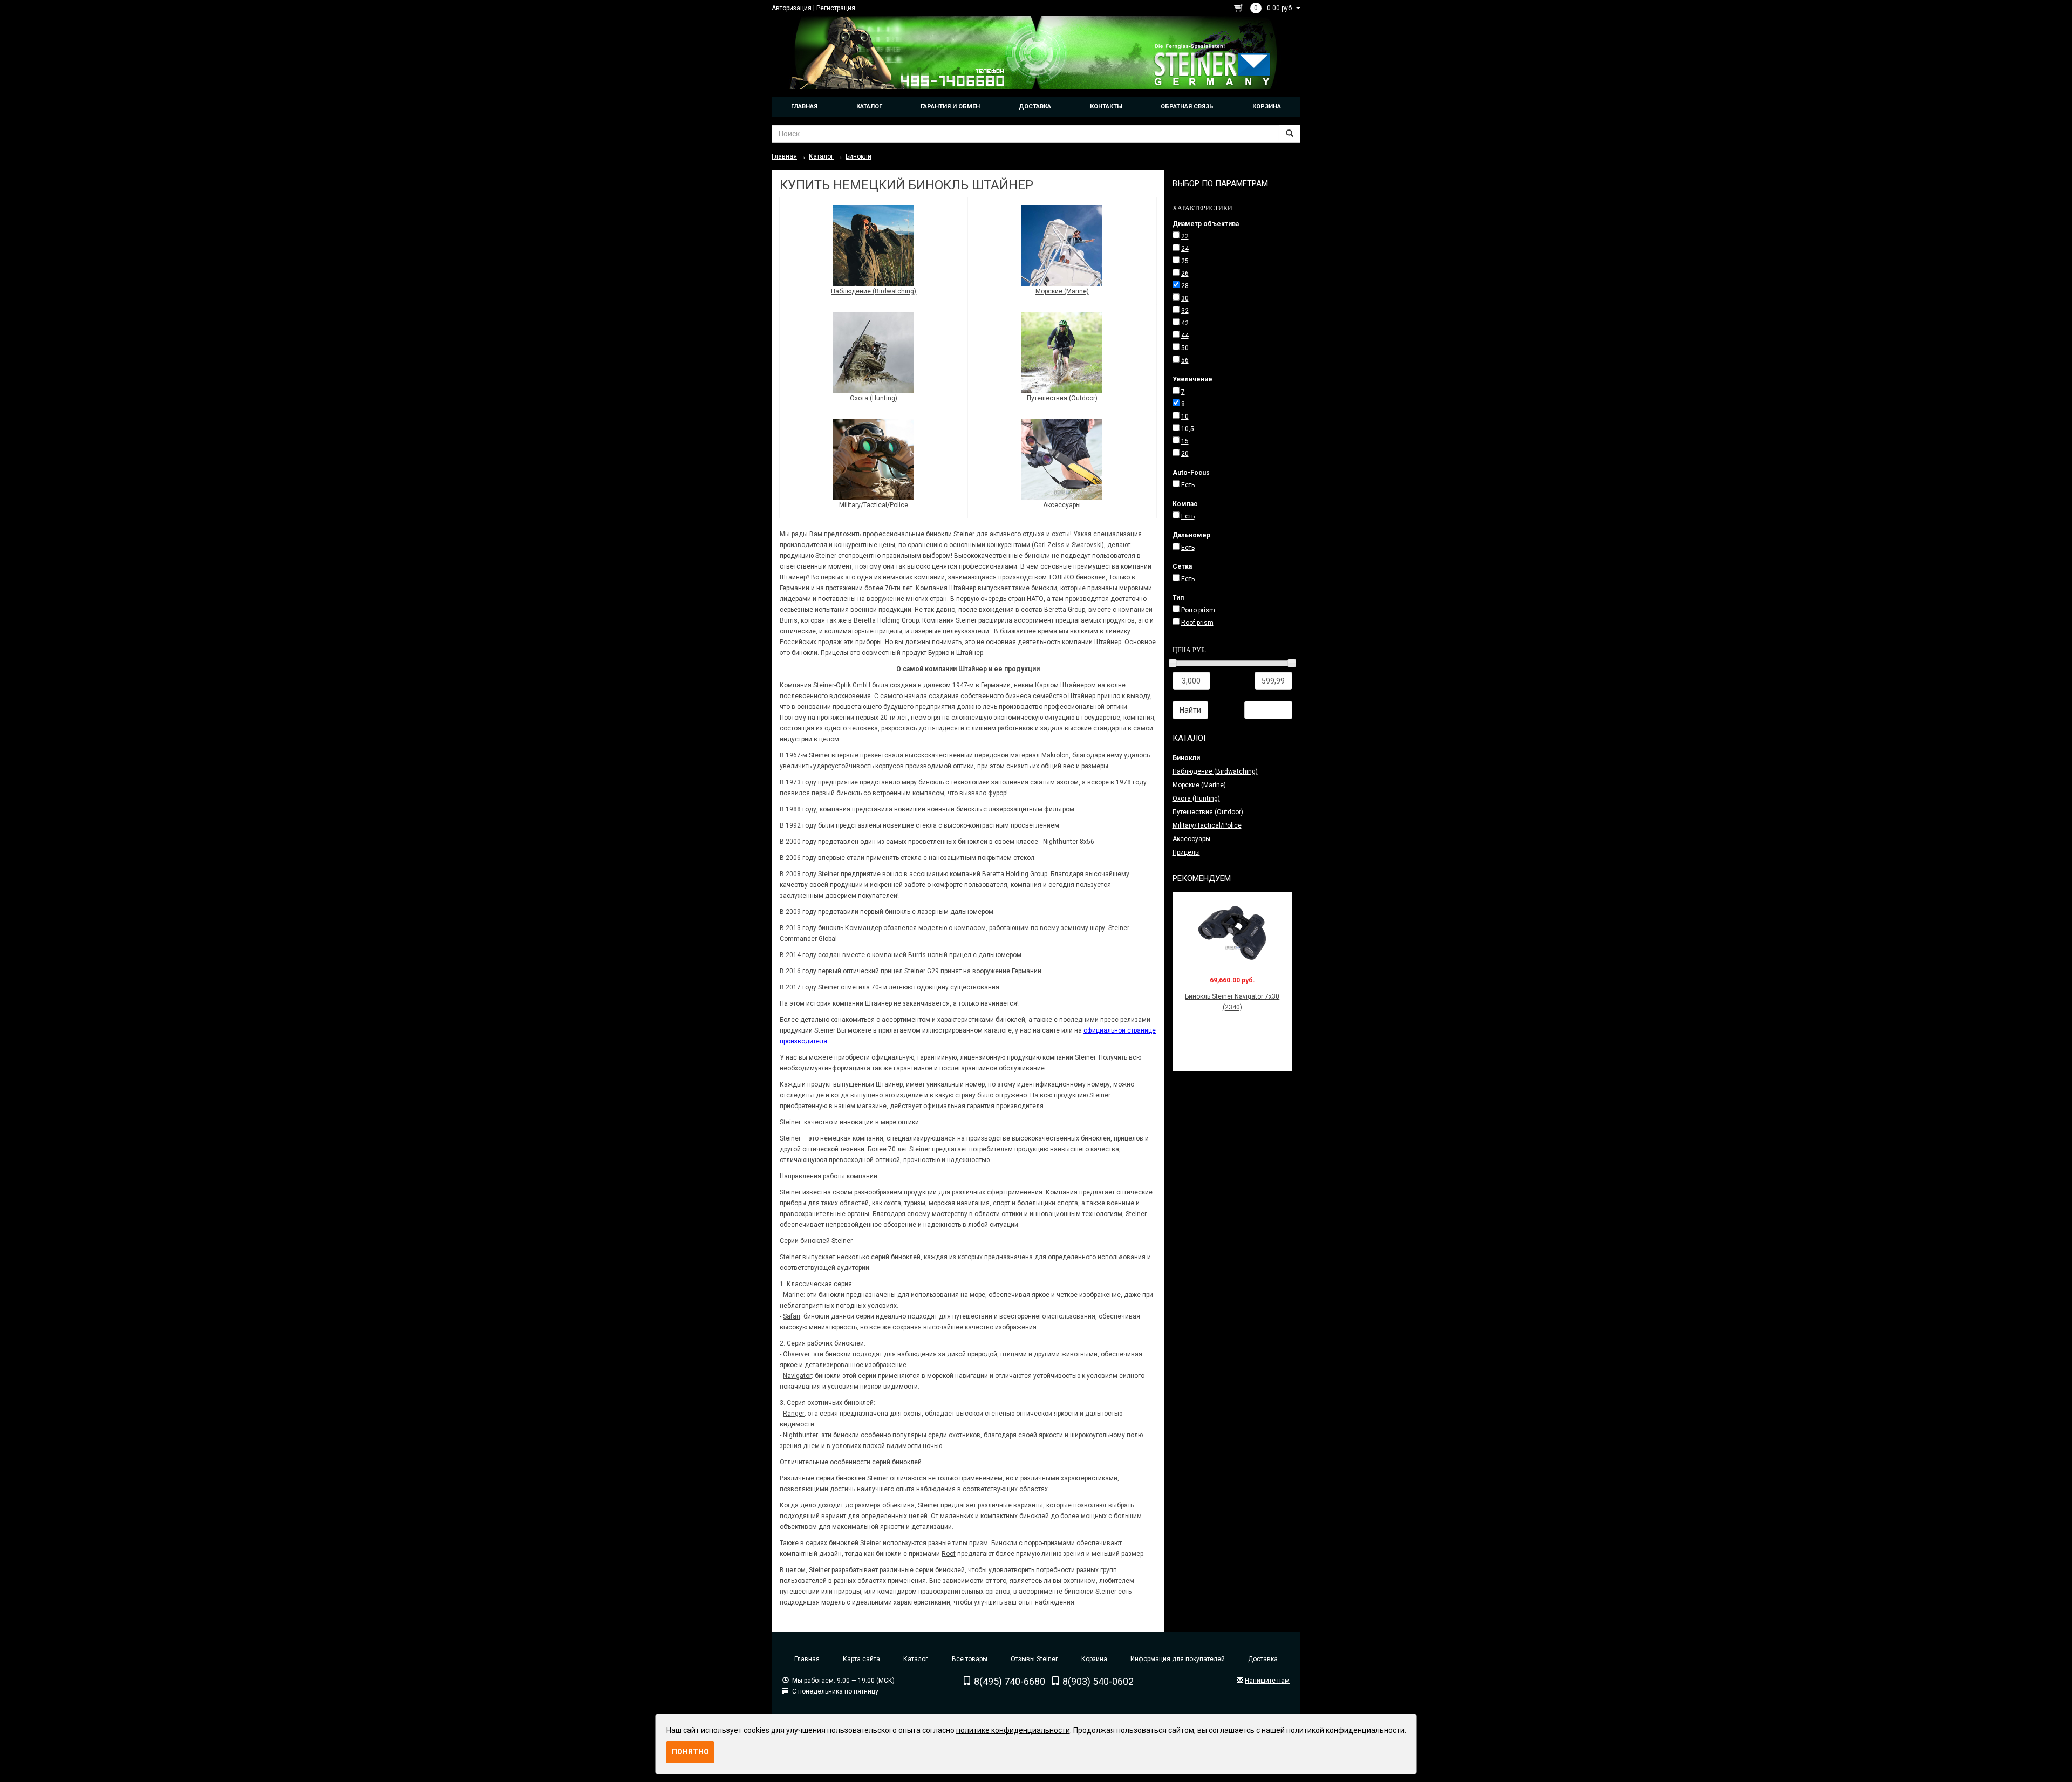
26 (1185, 274)
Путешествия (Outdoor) (1062, 398)
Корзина (1267, 107)
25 (1185, 261)
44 (1185, 336)
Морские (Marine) (1062, 291)
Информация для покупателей (1178, 1659)
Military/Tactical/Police (874, 505)
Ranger (794, 1414)
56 (1185, 360)
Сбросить (1268, 710)
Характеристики (1202, 208)
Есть (1188, 485)
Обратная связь (1187, 107)
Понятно (690, 1752)
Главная (804, 107)
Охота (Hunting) (874, 398)
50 (1185, 348)
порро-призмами (1049, 1543)
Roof (949, 1554)
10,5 (1188, 429)
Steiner (878, 1478)
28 (1185, 286)
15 (1185, 441)
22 (1185, 236)
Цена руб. (1190, 650)
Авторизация (792, 8)
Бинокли (1186, 758)
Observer (796, 1354)
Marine (793, 1295)
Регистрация (836, 8)
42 (1185, 323)
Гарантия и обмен (950, 107)
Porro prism (1198, 610)
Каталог (869, 107)
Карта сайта (861, 1659)
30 (1185, 298)
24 (1185, 249)
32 (1185, 311)
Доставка (1035, 107)
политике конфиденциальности (1013, 1730)
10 (1185, 417)
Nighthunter (800, 1435)
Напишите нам (1267, 1681)
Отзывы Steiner (1034, 1659)
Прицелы (1186, 852)
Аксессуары (1062, 505)
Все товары (970, 1659)
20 (1185, 454)
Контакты (1106, 107)
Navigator (797, 1376)
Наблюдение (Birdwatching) (874, 291)
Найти (1190, 710)
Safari (792, 1316)
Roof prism (1197, 623)
